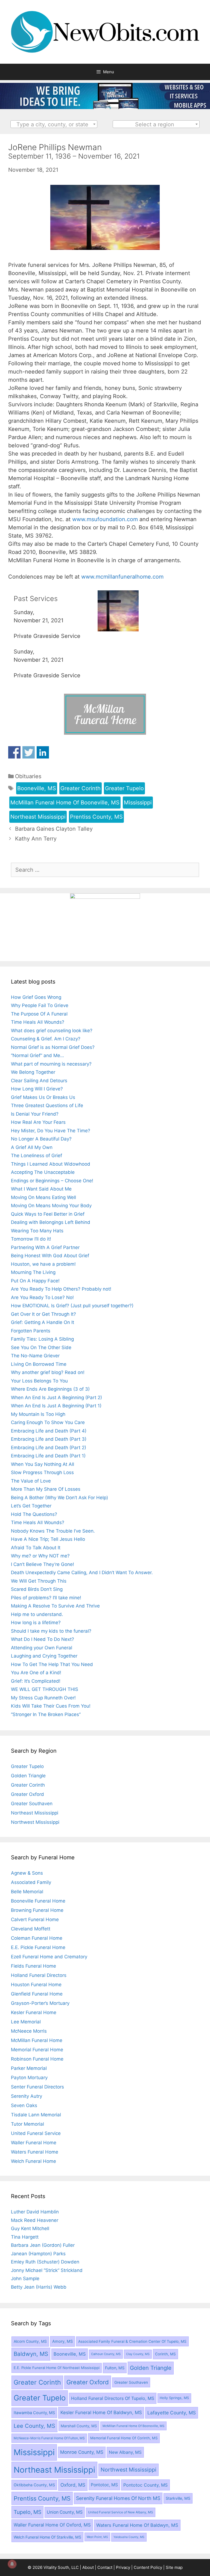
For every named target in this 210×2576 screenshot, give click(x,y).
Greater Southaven (32, 1804)
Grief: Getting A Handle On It (43, 1322)
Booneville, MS (37, 788)
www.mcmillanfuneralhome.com (122, 577)
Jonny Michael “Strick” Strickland (47, 2270)
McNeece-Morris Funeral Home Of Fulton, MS (49, 2438)
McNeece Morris (29, 2031)
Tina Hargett (25, 2237)
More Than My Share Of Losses (46, 1489)
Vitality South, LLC (61, 2567)
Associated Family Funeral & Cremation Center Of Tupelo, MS (132, 2341)
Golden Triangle (28, 1776)
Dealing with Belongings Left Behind (51, 1222)
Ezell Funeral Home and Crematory (49, 1957)
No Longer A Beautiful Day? (41, 1139)
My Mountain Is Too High (38, 1414)
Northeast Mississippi (38, 817)
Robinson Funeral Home (37, 2059)
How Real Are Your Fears (38, 1122)
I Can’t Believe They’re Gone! (43, 1564)
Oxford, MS (73, 2485)
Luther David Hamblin (35, 2212)
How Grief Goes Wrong (36, 997)
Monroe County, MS (82, 2452)
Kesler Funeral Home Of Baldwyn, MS (101, 2412)
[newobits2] (105, 107)
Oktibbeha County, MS (34, 2485)
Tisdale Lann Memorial (36, 2115)
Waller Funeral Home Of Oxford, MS (52, 2525)
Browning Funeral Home (37, 1910)
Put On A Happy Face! (35, 1281)
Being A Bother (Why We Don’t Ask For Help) (59, 1498)
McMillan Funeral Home (37, 2040)
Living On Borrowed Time (39, 1364)
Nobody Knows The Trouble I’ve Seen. (53, 1531)
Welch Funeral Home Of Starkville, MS (47, 2537)
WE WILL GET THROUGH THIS (45, 1689)
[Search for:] (105, 870)
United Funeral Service (36, 2133)
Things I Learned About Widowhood (51, 1164)
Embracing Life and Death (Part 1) (48, 1456)
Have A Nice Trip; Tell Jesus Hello (48, 1539)
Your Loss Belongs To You (39, 1381)
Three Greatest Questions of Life (47, 1105)
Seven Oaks (24, 2105)
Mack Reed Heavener (35, 2220)
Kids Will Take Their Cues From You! (51, 1706)
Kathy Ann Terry (36, 839)
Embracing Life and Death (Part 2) (49, 1448)
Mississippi (138, 803)
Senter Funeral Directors (37, 2087)
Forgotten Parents (31, 1331)
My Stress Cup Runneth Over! (43, 1698)
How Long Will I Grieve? (37, 1089)
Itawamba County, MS (34, 2413)
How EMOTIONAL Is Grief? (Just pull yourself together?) (72, 1306)
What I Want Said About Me (41, 1189)
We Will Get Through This (39, 1581)
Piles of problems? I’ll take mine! (46, 1598)
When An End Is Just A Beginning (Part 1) (56, 1406)
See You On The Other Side (41, 1347)
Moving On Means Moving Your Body (51, 1206)
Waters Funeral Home (35, 2152)
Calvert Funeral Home (35, 1919)
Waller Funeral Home (34, 2143)
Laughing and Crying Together (44, 1656)
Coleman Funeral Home (37, 1938)
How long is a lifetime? (36, 1623)
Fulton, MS (115, 2368)
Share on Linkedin (43, 752)
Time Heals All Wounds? (38, 1022)
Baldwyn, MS (31, 2354)
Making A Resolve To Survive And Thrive (55, 1606)
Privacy (123, 2567)
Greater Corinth (81, 788)
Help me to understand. (37, 1614)
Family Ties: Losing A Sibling (42, 1339)
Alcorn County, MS (30, 2341)
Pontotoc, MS (104, 2485)
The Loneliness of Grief (37, 1156)
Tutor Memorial (27, 2124)
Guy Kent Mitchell (30, 2228)
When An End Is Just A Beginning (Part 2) (56, 1398)
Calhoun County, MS (106, 2354)
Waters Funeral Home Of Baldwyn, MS (137, 2525)
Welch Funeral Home (33, 2161)
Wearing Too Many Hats (37, 1231)
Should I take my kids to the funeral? (51, 1631)
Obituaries (28, 776)
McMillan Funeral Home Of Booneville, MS (65, 803)
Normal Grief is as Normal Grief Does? (53, 1047)
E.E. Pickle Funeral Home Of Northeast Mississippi (57, 2368)
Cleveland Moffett (31, 1929)
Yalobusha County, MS (129, 2537)
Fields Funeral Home (33, 1966)
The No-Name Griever (35, 1356)
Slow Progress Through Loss (42, 1472)
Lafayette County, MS (172, 2413)
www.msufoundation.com (105, 519)
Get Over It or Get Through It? (43, 1314)
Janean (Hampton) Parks (38, 2254)
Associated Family (31, 1882)
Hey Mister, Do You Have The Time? (51, 1131)
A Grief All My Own (32, 1147)
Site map (174, 2567)
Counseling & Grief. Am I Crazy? (46, 1039)
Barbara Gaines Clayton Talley (54, 829)
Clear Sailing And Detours (39, 1081)
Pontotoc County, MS (145, 2485)
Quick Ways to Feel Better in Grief (48, 1214)
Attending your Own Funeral (42, 1648)
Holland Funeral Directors (39, 1975)
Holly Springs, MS (174, 2398)
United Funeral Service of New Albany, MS (121, 2512)
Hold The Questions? (34, 1514)
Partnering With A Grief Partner (45, 1247)
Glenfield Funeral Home (37, 1994)
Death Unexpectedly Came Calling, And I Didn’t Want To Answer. (82, 1573)
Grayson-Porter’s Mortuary (40, 2003)
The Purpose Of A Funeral (39, 1014)
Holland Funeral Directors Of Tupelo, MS (113, 2398)
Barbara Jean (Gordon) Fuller (43, 2245)
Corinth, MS (165, 2354)
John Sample (25, 2279)
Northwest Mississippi (35, 1822)
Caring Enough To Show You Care (48, 1422)
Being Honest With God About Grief (50, 1256)
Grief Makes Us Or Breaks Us (43, 1097)
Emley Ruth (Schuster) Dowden (45, 2262)
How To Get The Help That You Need (52, 1664)
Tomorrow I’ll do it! (31, 1239)
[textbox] (54, 124)
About (88, 2567)
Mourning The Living (33, 1272)
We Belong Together (33, 1072)
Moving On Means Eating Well (43, 1197)
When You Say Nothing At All (43, 1464)
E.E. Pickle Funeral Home (38, 1947)
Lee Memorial (26, 2022)
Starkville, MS (178, 2498)
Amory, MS (62, 2341)
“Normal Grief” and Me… (37, 1055)
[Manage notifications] (12, 2564)
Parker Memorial (29, 2068)
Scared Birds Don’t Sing (37, 1589)
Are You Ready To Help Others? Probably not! (61, 1289)
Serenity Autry (27, 2096)
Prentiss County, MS (96, 817)
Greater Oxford (27, 1794)
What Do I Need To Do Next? (43, 1639)
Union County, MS (65, 2512)
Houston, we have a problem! (43, 1264)
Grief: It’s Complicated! (36, 1681)
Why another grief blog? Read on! (48, 1372)
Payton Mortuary (29, 2078)
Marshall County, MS (79, 2426)
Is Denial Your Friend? (35, 1114)
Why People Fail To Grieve (40, 1005)
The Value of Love (31, 1481)
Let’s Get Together (31, 1506)
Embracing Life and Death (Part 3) (49, 1439)
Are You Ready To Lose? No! (42, 1297)
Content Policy (148, 2567)
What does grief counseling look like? (52, 1031)
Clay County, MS (138, 2354)
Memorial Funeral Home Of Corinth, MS (124, 2438)
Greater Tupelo (124, 788)
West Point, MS (97, 2537)
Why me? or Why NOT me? (40, 1556)
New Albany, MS (125, 2452)
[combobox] (54, 124)
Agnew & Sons (27, 1873)
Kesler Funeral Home (34, 2012)
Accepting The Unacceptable (43, 1172)
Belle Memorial (27, 1892)
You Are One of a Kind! (36, 1673)
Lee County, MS (34, 2426)
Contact (105, 2567)
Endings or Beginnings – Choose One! (52, 1181)
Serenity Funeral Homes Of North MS (118, 2498)
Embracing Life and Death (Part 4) (49, 1431)
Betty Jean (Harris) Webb (39, 2287)
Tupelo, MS (27, 2512)
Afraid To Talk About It (36, 1548)
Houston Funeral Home (36, 1985)
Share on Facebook (14, 752)
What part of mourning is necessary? (51, 1064)
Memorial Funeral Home (37, 2050)
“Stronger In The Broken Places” (46, 1714)
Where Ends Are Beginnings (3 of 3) (50, 1389)
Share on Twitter (29, 752)
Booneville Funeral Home (38, 1901)
